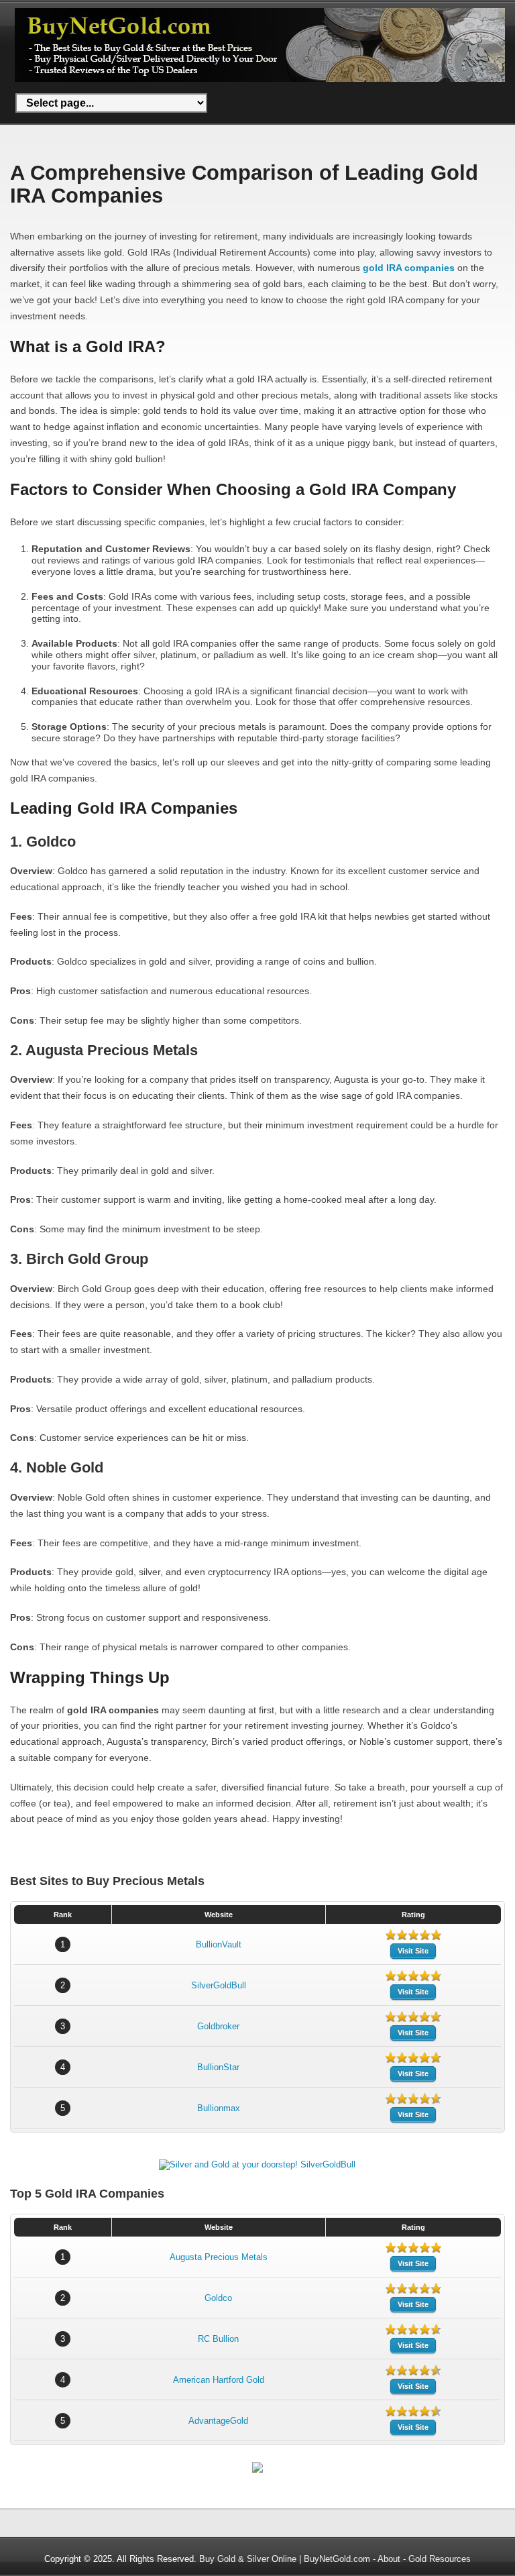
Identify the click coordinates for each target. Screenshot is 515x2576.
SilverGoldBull (219, 1985)
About (389, 2559)
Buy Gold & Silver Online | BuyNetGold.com (285, 2559)
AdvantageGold (218, 2421)
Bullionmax (219, 2108)
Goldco (218, 2298)
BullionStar (218, 2067)
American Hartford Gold (219, 2380)
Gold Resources (440, 2559)
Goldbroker (218, 2026)
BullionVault (219, 1944)
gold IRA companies (409, 268)
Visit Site (413, 1951)
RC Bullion (218, 2339)
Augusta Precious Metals (219, 2257)
